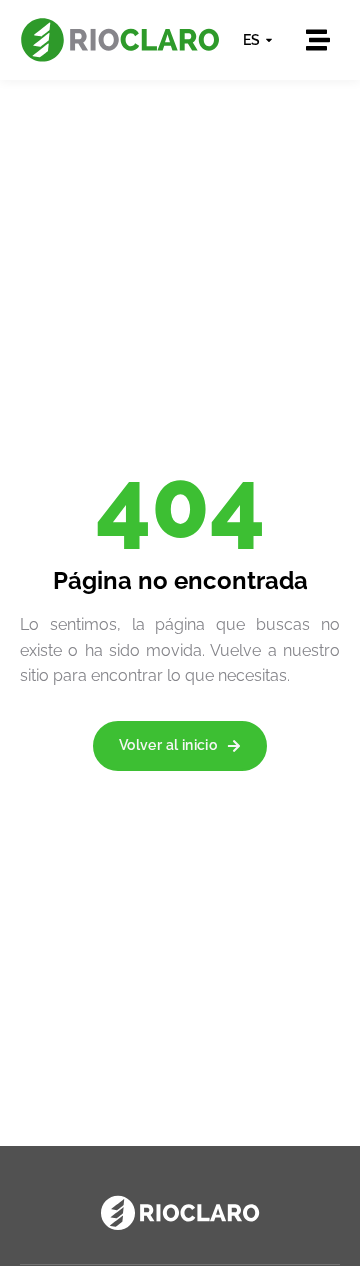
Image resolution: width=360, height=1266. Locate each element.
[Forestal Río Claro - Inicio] (120, 39)
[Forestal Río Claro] (180, 1213)
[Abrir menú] (318, 40)
